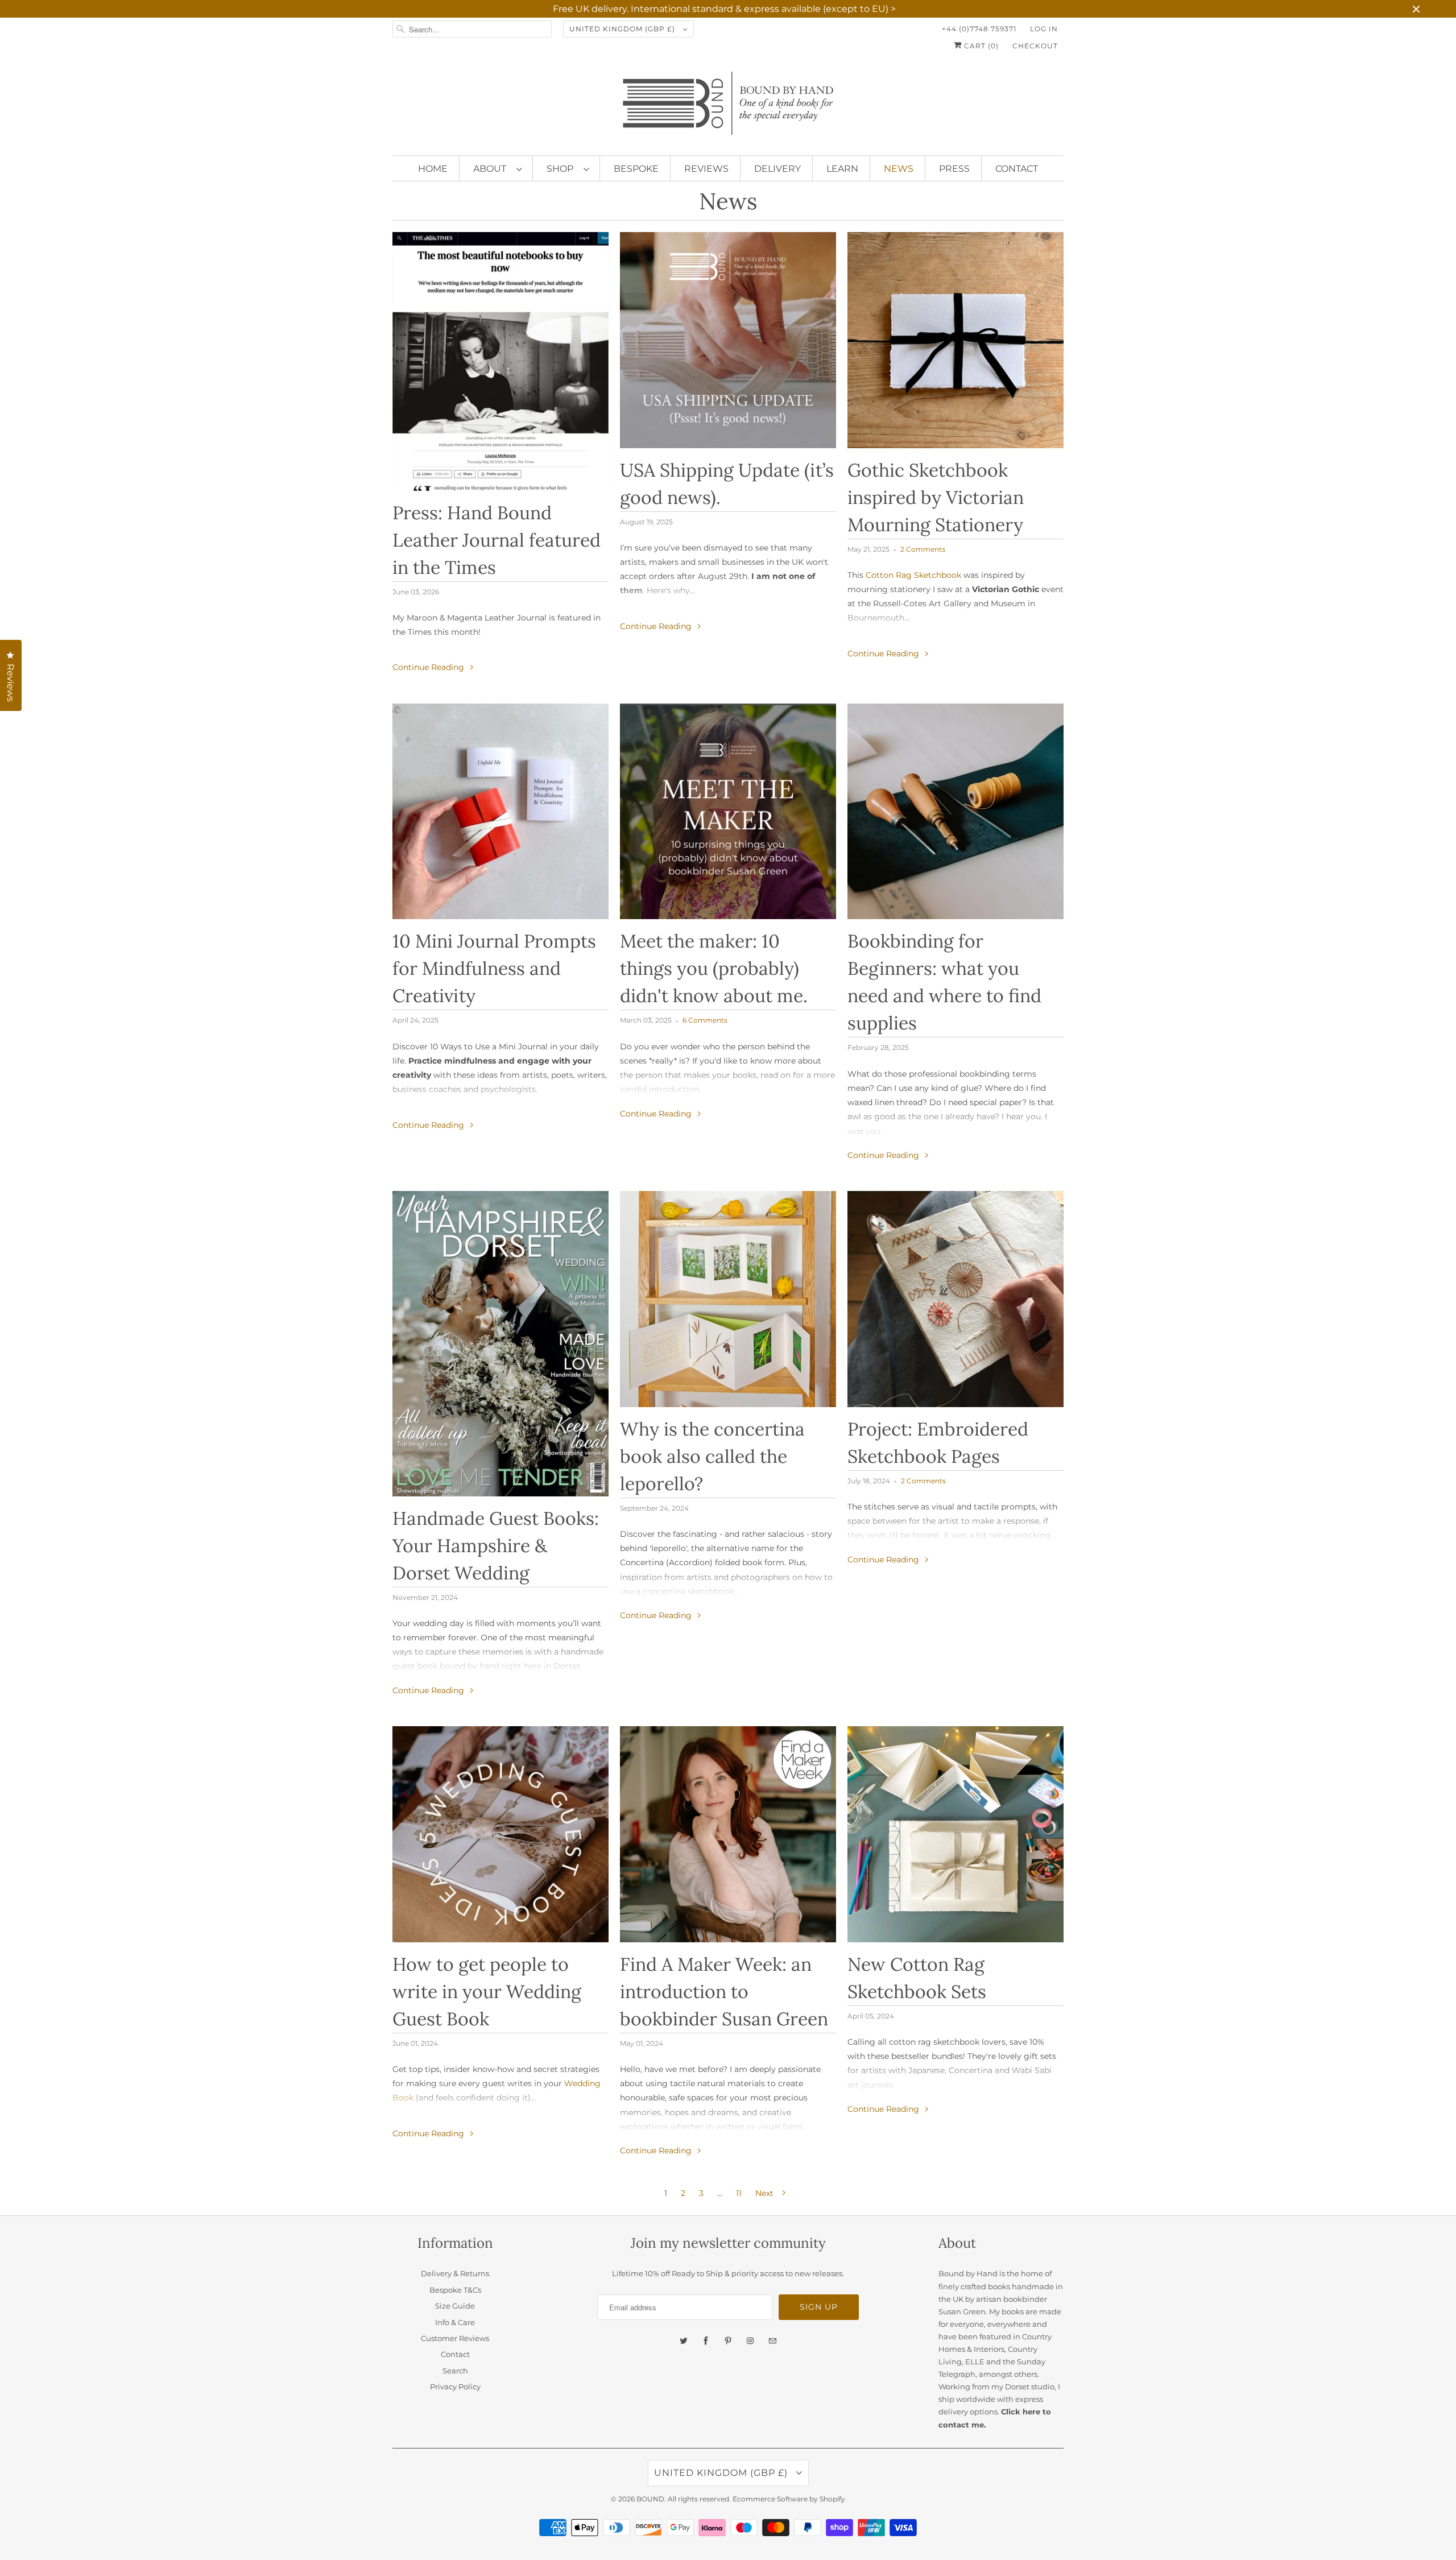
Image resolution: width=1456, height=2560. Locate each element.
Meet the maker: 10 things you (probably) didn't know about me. (714, 968)
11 (739, 2193)
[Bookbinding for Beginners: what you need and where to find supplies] (955, 812)
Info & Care (455, 2322)
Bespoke (636, 169)
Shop (562, 169)
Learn (842, 169)
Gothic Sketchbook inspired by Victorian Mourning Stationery (936, 497)
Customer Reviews (455, 2338)
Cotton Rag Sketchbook (913, 575)
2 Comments (923, 549)
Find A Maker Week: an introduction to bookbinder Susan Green (724, 1992)
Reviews (706, 169)
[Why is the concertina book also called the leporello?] (728, 1299)
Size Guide (455, 2306)
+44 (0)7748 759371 (979, 29)
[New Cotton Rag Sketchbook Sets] (955, 1834)
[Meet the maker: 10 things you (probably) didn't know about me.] (728, 812)
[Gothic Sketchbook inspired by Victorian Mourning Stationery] (955, 340)
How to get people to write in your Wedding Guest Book (487, 1992)
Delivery (777, 169)
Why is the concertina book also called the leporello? (712, 1456)
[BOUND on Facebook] (706, 2341)
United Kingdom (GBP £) (623, 29)
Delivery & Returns (455, 2273)
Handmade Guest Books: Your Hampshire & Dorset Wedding (496, 1546)
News (899, 169)
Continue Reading (429, 667)
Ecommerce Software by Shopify (789, 2499)
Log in (1044, 29)
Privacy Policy (455, 2387)
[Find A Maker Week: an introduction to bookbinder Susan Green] (728, 1834)
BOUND (650, 2499)
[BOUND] (728, 108)
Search (455, 2371)
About (492, 169)
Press (954, 169)
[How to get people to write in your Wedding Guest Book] (500, 1834)
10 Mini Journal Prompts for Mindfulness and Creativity (494, 968)
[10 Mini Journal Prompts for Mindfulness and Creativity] (500, 812)
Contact (1017, 169)
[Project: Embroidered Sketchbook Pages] (955, 1299)
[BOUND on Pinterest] (728, 2341)
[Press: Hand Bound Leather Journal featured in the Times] (500, 361)
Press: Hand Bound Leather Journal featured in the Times (497, 540)
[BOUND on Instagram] (750, 2341)
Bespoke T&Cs (455, 2290)
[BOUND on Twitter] (684, 2341)
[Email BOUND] (772, 2341)
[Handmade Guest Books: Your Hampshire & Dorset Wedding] (500, 1344)
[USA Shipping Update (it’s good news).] (728, 340)
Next (766, 2193)
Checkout (1035, 46)
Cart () (980, 46)
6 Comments (705, 1020)
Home (433, 169)
